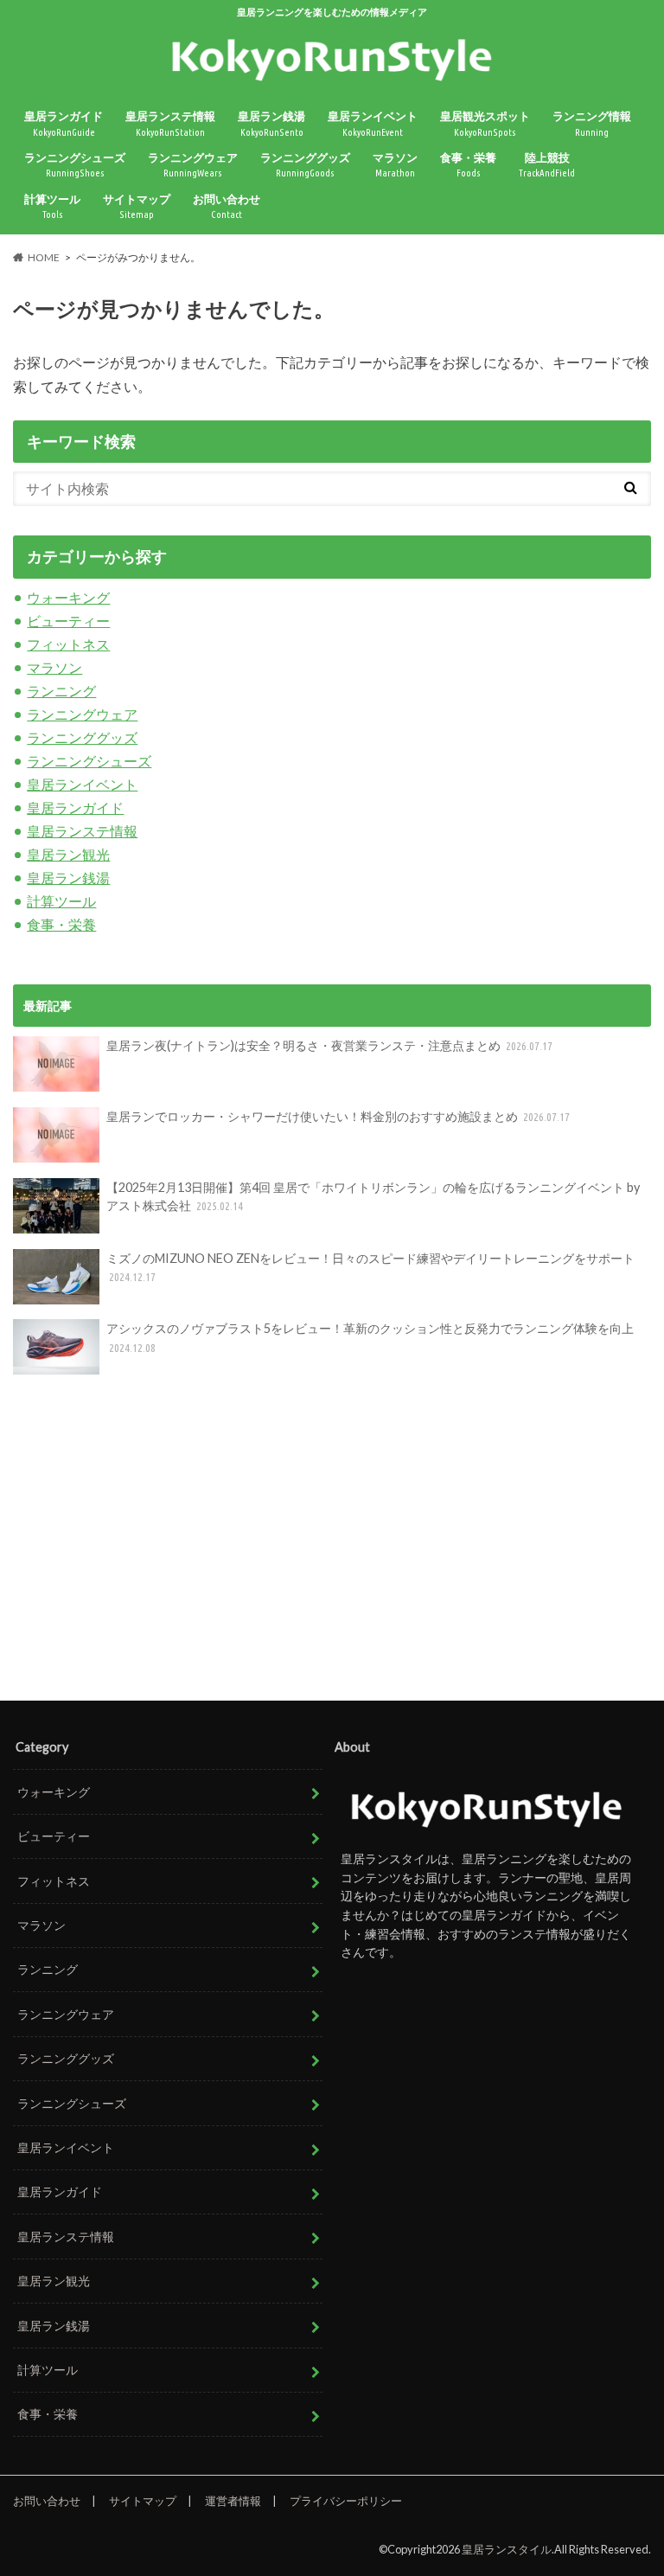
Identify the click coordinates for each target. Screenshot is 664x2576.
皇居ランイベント (373, 123)
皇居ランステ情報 (170, 123)
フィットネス (68, 644)
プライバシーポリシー (346, 2501)
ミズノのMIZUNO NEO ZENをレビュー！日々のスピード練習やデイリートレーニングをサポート (370, 1267)
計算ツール (52, 206)
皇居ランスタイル (507, 2549)
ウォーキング (68, 597)
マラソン (395, 165)
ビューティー (68, 621)
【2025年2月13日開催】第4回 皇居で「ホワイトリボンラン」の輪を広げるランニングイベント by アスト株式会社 (373, 1197)
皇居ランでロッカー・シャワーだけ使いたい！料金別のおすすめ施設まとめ (338, 1116)
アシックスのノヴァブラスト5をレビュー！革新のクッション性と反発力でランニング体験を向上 (370, 1337)
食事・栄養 (468, 165)
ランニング (61, 691)
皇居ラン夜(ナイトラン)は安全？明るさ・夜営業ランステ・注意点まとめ (330, 1045)
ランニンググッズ (305, 165)
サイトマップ (137, 206)
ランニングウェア (193, 165)
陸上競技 (547, 165)
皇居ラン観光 (68, 854)
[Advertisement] (332, 1540)
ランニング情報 (592, 123)
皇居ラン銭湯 (271, 123)
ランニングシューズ (75, 165)
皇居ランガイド (64, 123)
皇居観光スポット (485, 123)
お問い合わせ (227, 206)
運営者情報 (233, 2501)
